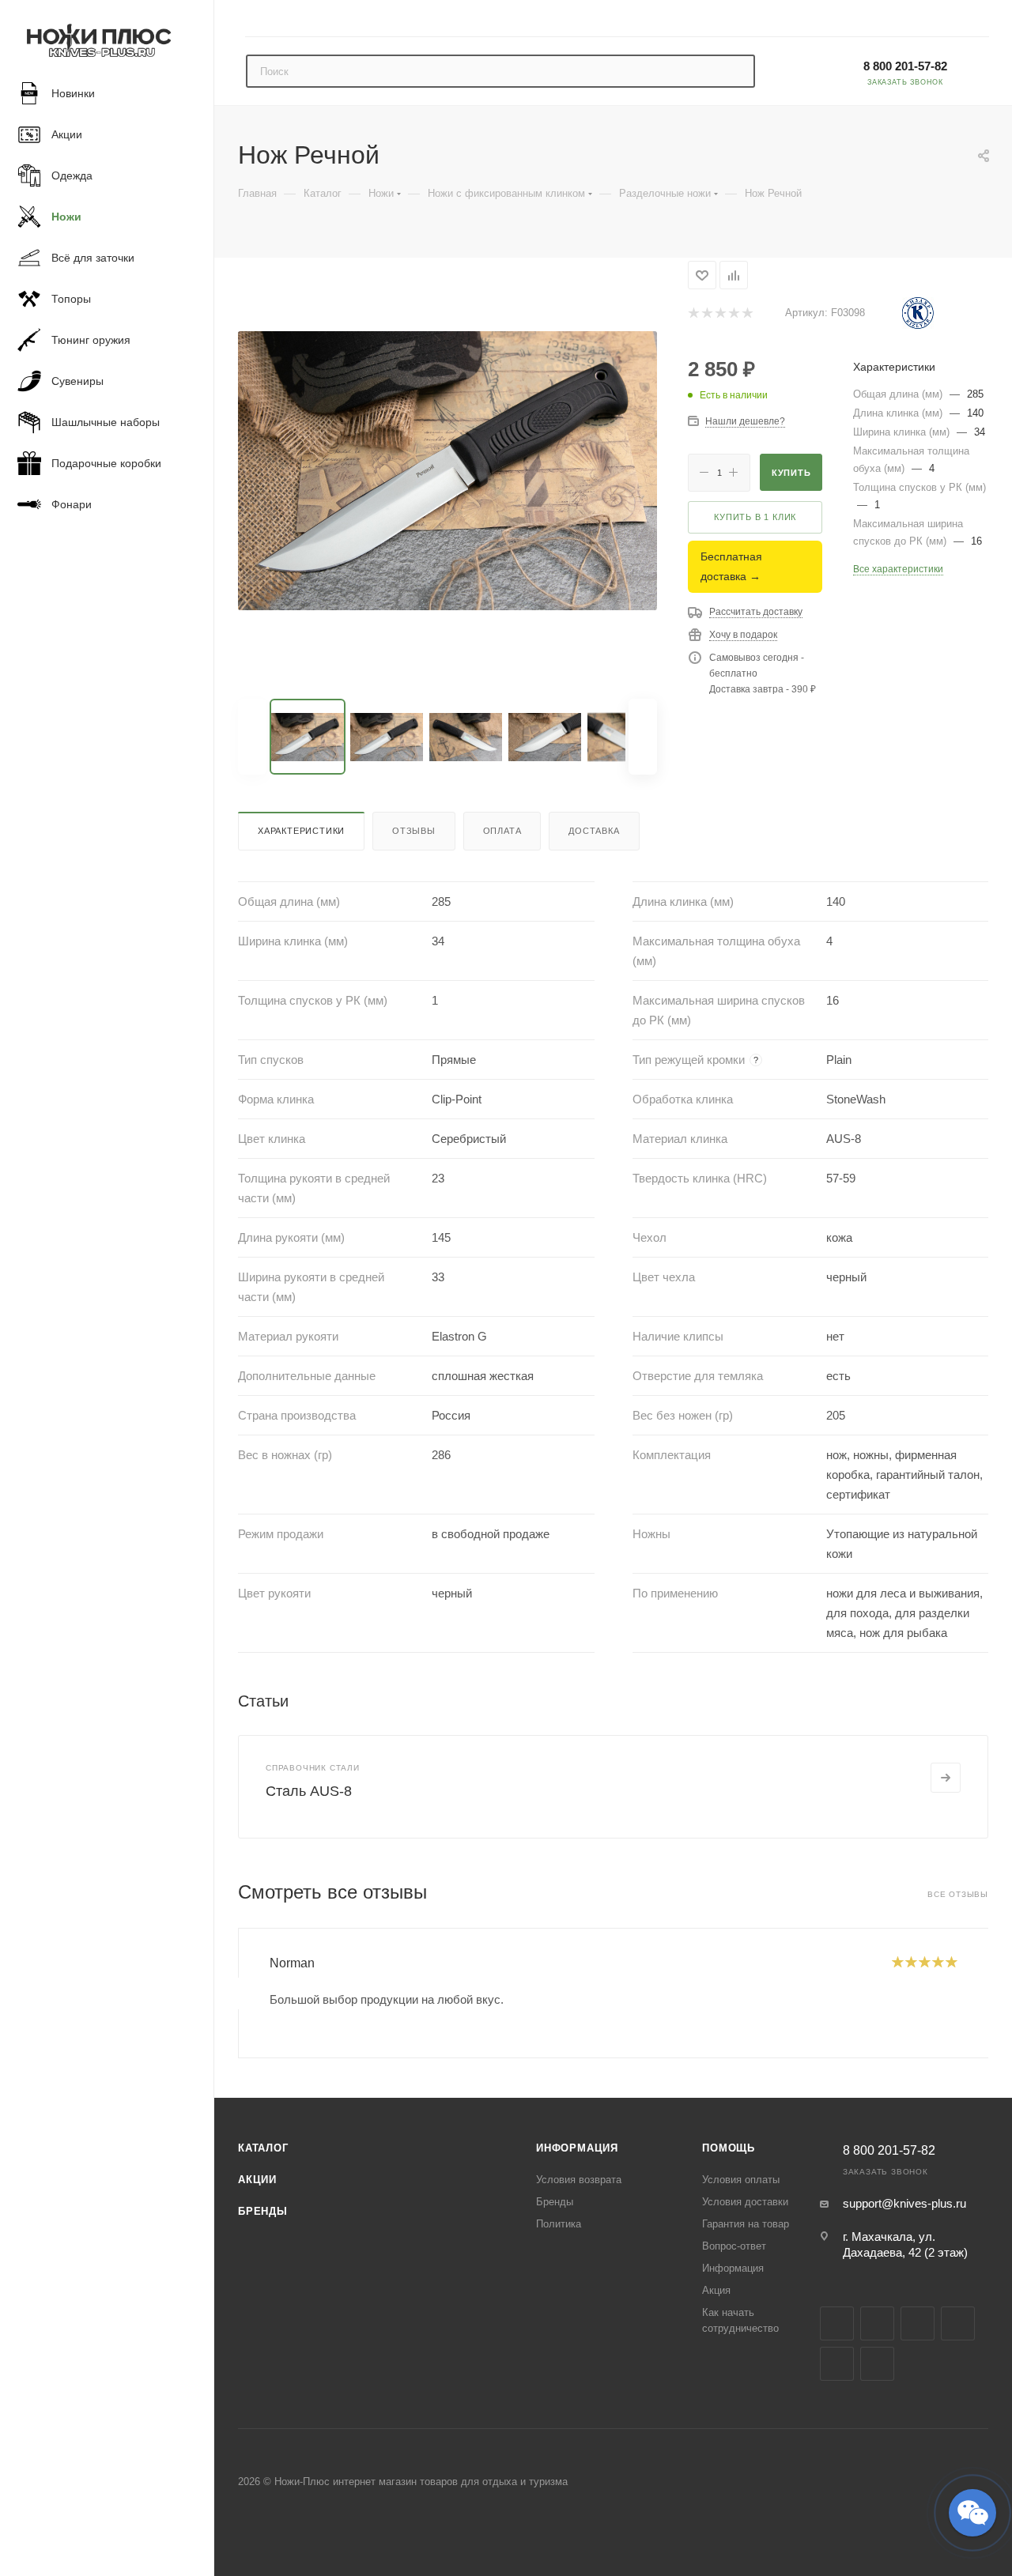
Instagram (877, 2323)
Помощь (729, 2148)
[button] (972, 2513)
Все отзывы (958, 1894)
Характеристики (301, 831)
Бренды (263, 2211)
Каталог (263, 2148)
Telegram (918, 2323)
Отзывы (414, 831)
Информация (577, 2148)
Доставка (594, 831)
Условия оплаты (741, 2180)
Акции (257, 2180)
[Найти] (736, 71)
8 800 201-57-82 (905, 66)
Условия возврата (579, 2180)
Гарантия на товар (746, 2224)
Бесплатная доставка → (731, 566)
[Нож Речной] (447, 470)
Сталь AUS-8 (309, 1791)
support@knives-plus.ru (904, 2203)
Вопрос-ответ (734, 2246)
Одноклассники (837, 2364)
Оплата (502, 831)
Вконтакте (837, 2323)
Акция (716, 2290)
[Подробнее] (946, 1778)
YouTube (958, 2323)
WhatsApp (877, 2364)
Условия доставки (745, 2202)
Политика (559, 2224)
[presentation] (238, 1993)
